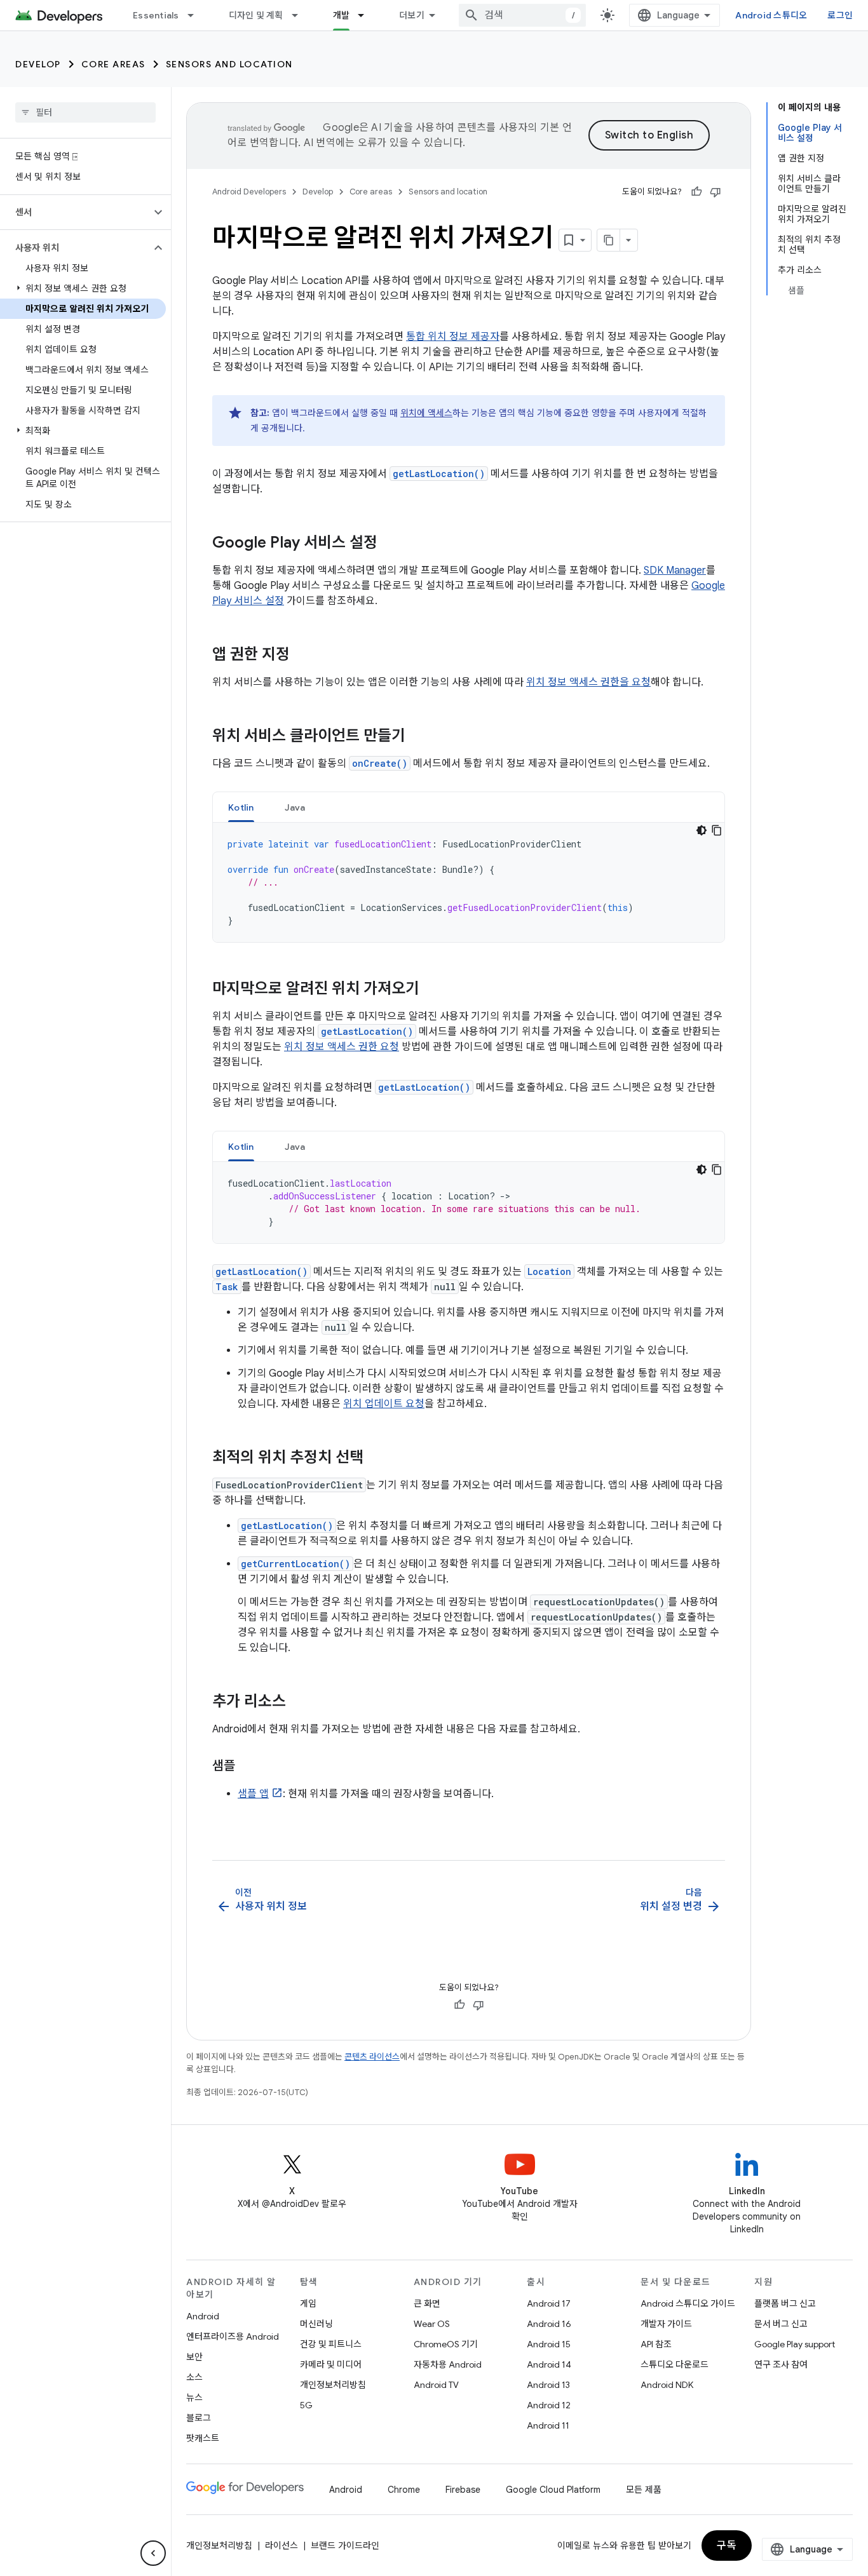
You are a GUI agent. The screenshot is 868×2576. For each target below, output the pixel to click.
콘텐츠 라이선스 (372, 2057)
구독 (727, 2546)
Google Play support (795, 2344)
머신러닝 (316, 2324)
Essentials (156, 15)
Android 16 (549, 2324)
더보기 (412, 15)
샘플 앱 (253, 1794)
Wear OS (432, 2324)
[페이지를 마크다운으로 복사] (609, 240)
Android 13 (548, 2385)
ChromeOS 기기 (446, 2344)
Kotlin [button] (241, 807)
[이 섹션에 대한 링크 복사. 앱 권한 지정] (302, 656)
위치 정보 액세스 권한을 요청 (588, 682)
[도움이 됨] (696, 192)
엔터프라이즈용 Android (233, 2337)
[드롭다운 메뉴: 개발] (367, 15)
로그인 (840, 15)
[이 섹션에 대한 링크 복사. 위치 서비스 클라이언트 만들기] (418, 737)
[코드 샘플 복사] (717, 830)
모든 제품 (644, 2490)
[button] (75, 212)
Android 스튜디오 (771, 15)
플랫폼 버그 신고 (785, 2303)
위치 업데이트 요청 (384, 1404)
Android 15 (549, 2344)
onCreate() (380, 763)
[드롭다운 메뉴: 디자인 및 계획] (301, 15)
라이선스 (281, 2546)
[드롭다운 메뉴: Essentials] (196, 15)
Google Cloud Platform (553, 2490)
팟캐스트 (203, 2438)
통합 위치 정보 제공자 (453, 337)
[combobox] (522, 15)
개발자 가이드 (666, 2324)
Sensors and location (229, 64)
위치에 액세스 (426, 413)
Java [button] (295, 807)
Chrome (404, 2490)
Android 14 (549, 2364)
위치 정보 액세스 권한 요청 (342, 1047)
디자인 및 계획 (256, 15)
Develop (38, 64)
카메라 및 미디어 (331, 2364)
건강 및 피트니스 (331, 2344)
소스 (194, 2377)
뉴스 (194, 2397)
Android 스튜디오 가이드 (688, 2303)
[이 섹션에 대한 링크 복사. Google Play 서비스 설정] (390, 544)
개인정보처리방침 (333, 2385)
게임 (308, 2303)
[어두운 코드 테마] (702, 830)
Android (203, 2316)
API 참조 (656, 2344)
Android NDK (667, 2385)
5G (306, 2405)
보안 (194, 2357)
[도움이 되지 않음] (715, 192)
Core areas (113, 64)
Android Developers (249, 192)
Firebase (463, 2490)
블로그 (199, 2418)
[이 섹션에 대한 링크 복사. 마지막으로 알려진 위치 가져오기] (432, 990)
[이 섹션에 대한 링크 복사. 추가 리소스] (299, 1703)
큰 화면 (427, 2303)
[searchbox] (85, 112)
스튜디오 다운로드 (675, 2364)
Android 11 (548, 2425)
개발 (342, 15)
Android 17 (549, 2303)
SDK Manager (675, 570)
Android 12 (549, 2405)
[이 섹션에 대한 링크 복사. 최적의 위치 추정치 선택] (376, 1459)
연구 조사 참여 (781, 2364)
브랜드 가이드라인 (345, 2546)
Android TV (436, 2385)
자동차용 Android (448, 2364)
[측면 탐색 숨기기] (153, 2553)
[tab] (241, 807)
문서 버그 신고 (781, 2324)
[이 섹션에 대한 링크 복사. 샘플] (248, 1767)
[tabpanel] (469, 882)
